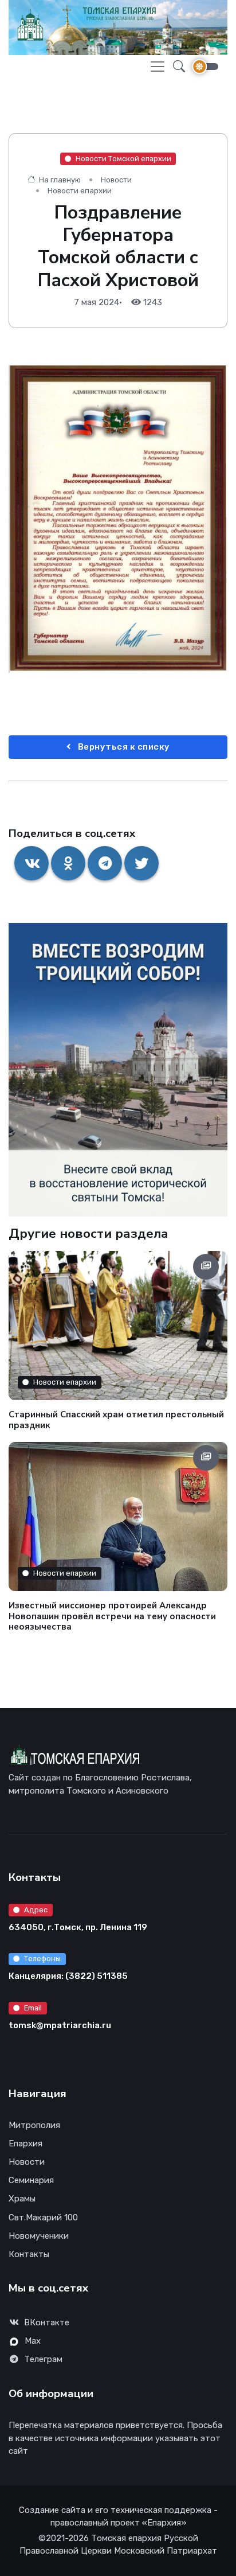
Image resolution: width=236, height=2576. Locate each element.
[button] (176, 67)
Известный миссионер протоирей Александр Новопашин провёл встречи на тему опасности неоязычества (112, 1616)
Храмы (22, 2199)
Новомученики (39, 2236)
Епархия (25, 2144)
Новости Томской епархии (123, 159)
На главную (59, 180)
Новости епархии (80, 191)
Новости (116, 180)
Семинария (31, 2180)
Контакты (29, 2254)
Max (33, 2341)
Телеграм (43, 2359)
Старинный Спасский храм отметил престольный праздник (116, 1419)
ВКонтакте (47, 2322)
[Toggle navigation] (158, 67)
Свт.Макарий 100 (43, 2218)
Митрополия (34, 2125)
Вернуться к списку (123, 747)
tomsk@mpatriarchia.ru (60, 2025)
